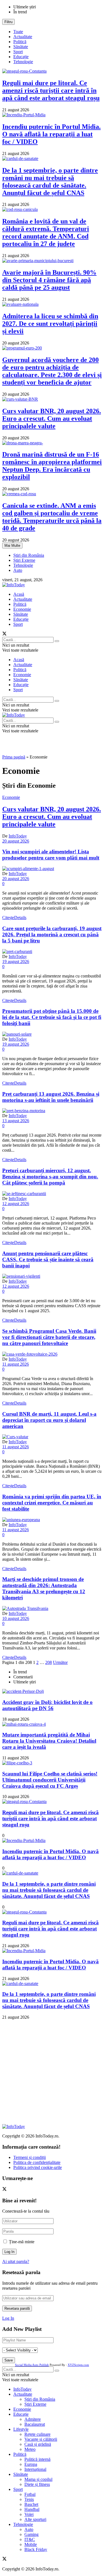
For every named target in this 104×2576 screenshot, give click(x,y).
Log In (8, 2318)
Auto (18, 570)
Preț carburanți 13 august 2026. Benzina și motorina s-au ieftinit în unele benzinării (51, 1097)
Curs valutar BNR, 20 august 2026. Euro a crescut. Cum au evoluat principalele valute (52, 418)
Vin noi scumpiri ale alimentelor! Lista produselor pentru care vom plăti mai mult (51, 855)
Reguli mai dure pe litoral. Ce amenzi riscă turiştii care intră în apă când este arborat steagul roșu (51, 90)
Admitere (33, 2419)
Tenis (29, 2499)
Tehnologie (23, 62)
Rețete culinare (37, 2434)
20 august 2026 (16, 841)
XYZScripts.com (78, 2365)
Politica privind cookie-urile (38, 2167)
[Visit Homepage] (14, 585)
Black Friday (36, 2549)
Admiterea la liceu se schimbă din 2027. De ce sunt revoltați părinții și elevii (50, 324)
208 (49, 1662)
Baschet (31, 2504)
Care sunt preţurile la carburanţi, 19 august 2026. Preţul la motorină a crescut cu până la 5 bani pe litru (52, 934)
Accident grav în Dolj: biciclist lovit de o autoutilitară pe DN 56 (47, 1705)
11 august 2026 (16, 1364)
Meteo (30, 2449)
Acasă (19, 594)
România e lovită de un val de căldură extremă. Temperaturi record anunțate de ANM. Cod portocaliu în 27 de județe (46, 232)
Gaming (31, 2534)
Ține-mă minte (22, 2242)
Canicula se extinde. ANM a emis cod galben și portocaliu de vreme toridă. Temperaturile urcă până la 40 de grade (52, 517)
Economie (22, 609)
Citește (14, 918)
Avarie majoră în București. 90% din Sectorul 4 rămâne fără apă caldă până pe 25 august (49, 280)
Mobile (31, 2544)
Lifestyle (21, 2429)
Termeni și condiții (30, 2157)
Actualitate (23, 37)
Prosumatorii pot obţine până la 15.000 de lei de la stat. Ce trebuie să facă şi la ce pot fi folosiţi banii (52, 1017)
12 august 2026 (16, 1204)
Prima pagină (14, 757)
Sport (18, 52)
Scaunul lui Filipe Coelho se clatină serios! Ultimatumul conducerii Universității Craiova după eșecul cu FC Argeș (50, 1780)
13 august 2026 (16, 1121)
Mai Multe (12, 546)
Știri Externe (24, 560)
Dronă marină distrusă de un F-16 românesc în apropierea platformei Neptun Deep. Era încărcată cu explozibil (52, 466)
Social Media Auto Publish (32, 2365)
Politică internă (37, 2459)
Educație (21, 57)
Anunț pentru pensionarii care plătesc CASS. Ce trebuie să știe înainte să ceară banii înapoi (48, 1259)
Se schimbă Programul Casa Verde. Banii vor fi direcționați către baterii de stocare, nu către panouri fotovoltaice (49, 1337)
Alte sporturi (35, 2519)
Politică (20, 42)
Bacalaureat (35, 2424)
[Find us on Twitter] (4, 634)
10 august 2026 (16, 1618)
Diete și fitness (37, 2484)
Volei (29, 2514)
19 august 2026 (16, 961)
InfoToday (18, 836)
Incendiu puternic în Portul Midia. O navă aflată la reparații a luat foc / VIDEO (51, 134)
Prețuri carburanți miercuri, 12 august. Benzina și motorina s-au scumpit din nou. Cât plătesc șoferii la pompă (50, 1177)
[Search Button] (57, 641)
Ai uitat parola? (16, 2261)
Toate (18, 32)
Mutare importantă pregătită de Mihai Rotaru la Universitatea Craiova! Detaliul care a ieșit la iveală (49, 1741)
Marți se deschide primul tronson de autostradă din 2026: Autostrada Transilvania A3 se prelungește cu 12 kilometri (44, 1588)
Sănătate (21, 47)
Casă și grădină (38, 2444)
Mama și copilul (38, 2479)
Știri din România (29, 555)
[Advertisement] (52, 2072)
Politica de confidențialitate (37, 2162)
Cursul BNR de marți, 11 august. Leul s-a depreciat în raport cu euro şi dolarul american (49, 1420)
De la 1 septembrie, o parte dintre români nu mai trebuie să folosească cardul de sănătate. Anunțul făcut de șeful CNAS (50, 182)
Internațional (35, 2469)
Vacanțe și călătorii (41, 2439)
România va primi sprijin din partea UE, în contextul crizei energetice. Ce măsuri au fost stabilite (52, 1503)
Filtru (8, 22)
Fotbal (30, 2494)
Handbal (32, 2509)
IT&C (30, 2539)
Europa (31, 2464)
